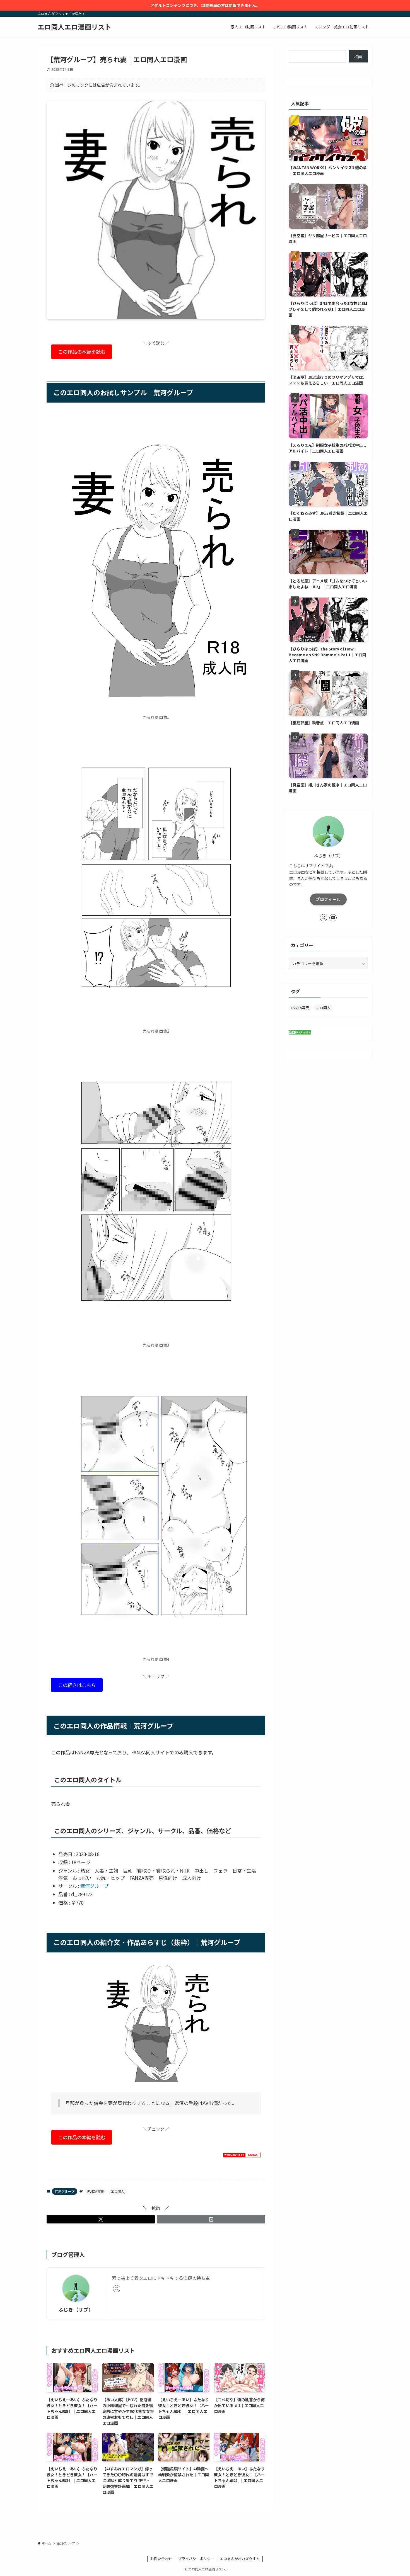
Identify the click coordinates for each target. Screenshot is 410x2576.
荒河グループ (94, 1886)
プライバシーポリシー (196, 2559)
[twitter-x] (117, 2289)
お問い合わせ (161, 2559)
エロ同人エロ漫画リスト (74, 27)
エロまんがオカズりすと (240, 2559)
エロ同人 (118, 2191)
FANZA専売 (96, 2191)
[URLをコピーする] (211, 2219)
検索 (358, 57)
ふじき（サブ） (76, 2309)
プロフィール (328, 899)
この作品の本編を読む (82, 352)
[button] (101, 2219)
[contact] (333, 918)
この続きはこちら (77, 1685)
